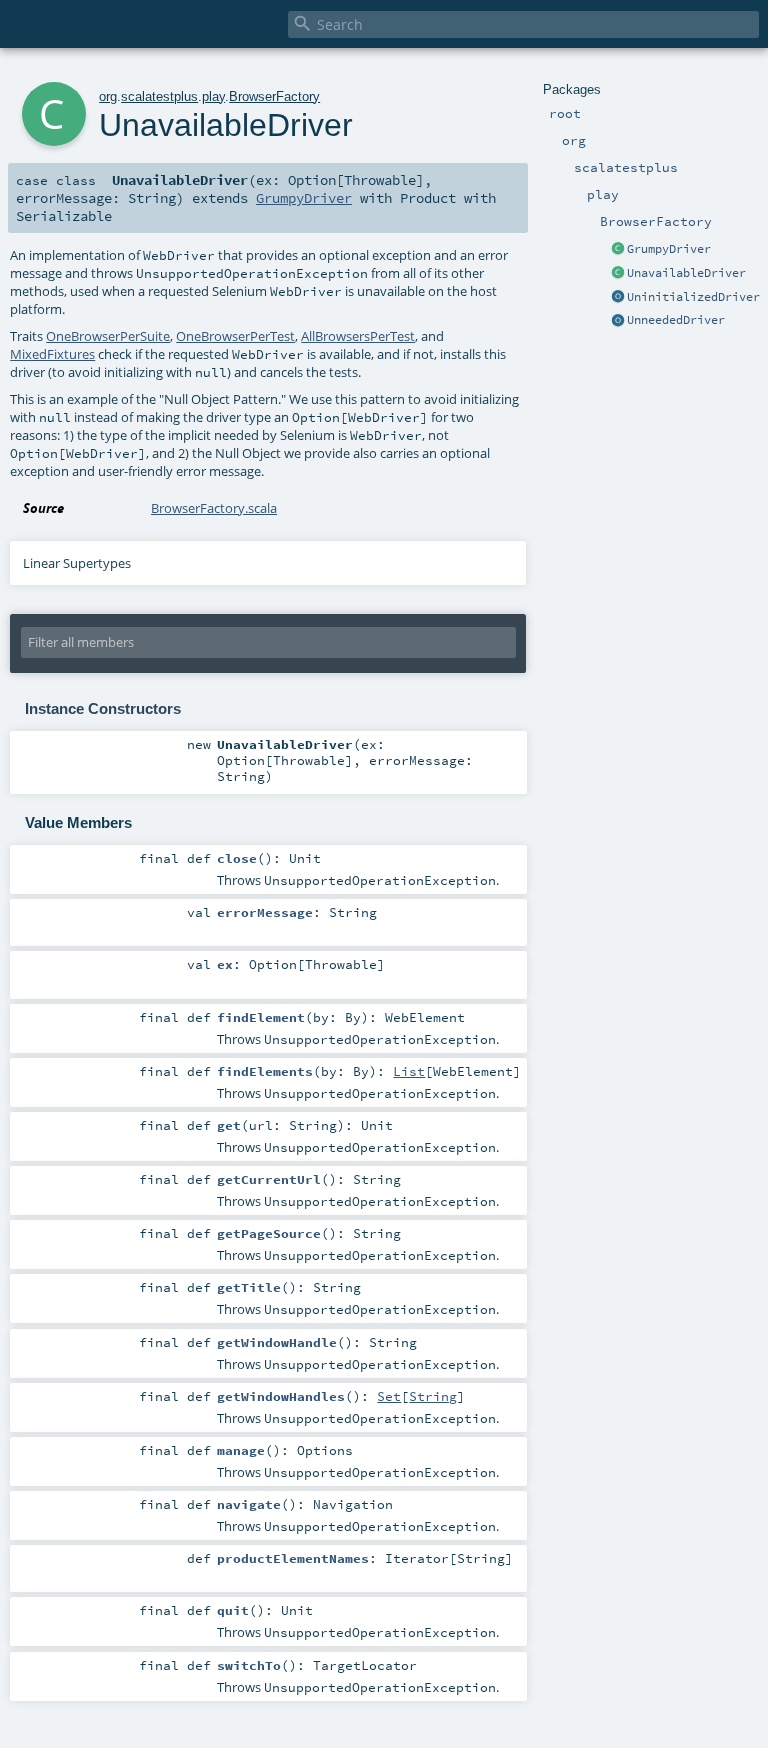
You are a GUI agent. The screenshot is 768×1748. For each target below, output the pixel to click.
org (108, 96)
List (409, 1071)
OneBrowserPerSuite (108, 336)
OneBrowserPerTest (235, 336)
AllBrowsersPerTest (358, 336)
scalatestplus (159, 96)
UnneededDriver (676, 320)
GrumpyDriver (669, 249)
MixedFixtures (52, 354)
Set (389, 1396)
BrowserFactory (274, 96)
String (433, 1396)
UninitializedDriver (693, 297)
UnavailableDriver (686, 273)
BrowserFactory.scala (214, 508)
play (213, 96)
